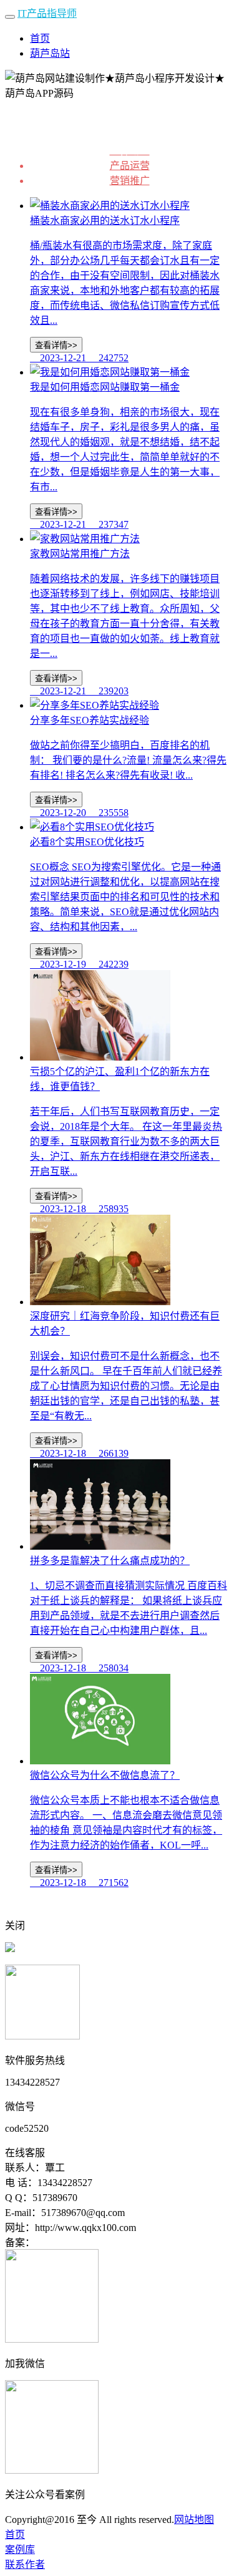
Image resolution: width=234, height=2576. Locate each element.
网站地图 (194, 2520)
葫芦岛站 (50, 53)
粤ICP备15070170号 (78, 2243)
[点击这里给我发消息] (10, 1949)
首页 (40, 38)
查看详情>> (56, 345)
